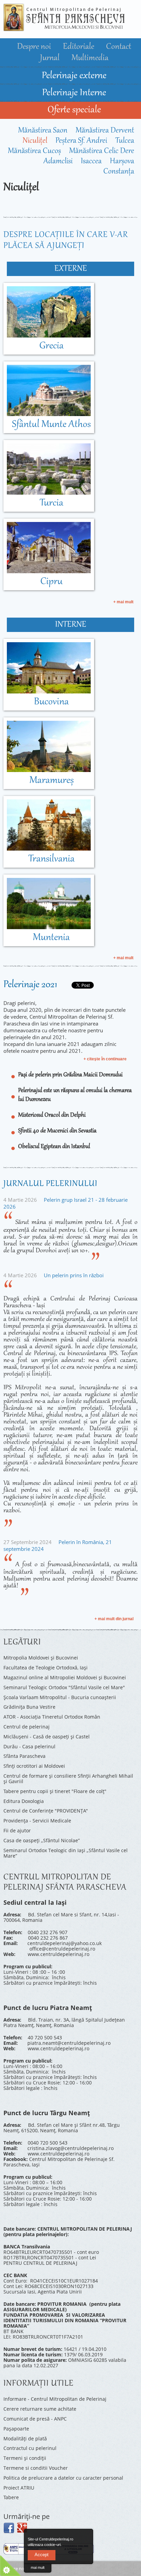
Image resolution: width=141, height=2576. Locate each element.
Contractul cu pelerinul (30, 2448)
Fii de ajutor (17, 1830)
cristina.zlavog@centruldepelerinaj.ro (70, 2148)
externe (71, 269)
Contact (119, 47)
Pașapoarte (16, 2429)
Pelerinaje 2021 (30, 985)
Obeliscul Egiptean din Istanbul (54, 1147)
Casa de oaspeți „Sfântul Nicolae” (42, 1840)
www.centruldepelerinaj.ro (59, 1954)
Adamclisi (58, 162)
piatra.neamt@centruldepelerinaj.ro (69, 2043)
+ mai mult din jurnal (114, 1619)
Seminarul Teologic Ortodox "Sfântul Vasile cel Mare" (64, 1687)
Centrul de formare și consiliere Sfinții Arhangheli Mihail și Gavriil (68, 1779)
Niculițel (35, 141)
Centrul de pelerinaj (27, 1727)
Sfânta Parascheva (24, 1756)
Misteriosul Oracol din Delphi (52, 1115)
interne (71, 625)
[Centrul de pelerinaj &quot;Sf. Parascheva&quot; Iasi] (64, 28)
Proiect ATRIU (19, 2488)
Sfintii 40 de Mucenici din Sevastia (57, 1131)
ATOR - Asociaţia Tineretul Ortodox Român (52, 1717)
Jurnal (51, 58)
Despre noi (35, 47)
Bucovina (51, 702)
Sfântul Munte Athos (51, 425)
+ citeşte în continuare (105, 1059)
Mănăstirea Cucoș (34, 151)
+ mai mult (123, 602)
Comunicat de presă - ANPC (35, 2419)
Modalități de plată (25, 2439)
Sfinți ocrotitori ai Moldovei (34, 1766)
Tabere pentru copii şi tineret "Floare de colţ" (55, 1791)
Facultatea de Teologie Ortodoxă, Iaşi (46, 1668)
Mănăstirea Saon (43, 131)
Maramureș (52, 781)
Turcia (52, 503)
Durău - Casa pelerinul (29, 1746)
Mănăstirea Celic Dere (102, 151)
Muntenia (51, 938)
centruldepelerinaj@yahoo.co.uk (65, 1943)
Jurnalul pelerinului (50, 1184)
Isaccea (91, 162)
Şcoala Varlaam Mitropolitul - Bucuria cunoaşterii (60, 1697)
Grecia (52, 346)
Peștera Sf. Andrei (81, 141)
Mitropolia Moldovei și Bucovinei (41, 1658)
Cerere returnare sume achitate (40, 2409)
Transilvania (52, 859)
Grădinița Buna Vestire (29, 1707)
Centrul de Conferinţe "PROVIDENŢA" (46, 1811)
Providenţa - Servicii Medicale (37, 1821)
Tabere (11, 2497)
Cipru (52, 582)
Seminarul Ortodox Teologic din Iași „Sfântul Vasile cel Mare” (66, 1853)
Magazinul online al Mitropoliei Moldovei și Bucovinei (65, 1677)
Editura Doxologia (24, 1801)
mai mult (38, 2567)
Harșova (122, 162)
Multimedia (90, 58)
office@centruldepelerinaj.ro (62, 1949)
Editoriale (79, 47)
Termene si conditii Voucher (36, 2468)
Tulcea (125, 141)
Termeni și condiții (25, 2458)
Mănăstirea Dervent (105, 131)
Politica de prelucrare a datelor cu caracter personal (63, 2478)
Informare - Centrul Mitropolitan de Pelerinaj (55, 2399)
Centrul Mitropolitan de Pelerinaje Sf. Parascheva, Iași (59, 2162)
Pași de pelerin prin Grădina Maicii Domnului (70, 1075)
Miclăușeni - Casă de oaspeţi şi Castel (47, 1737)
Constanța (119, 172)
